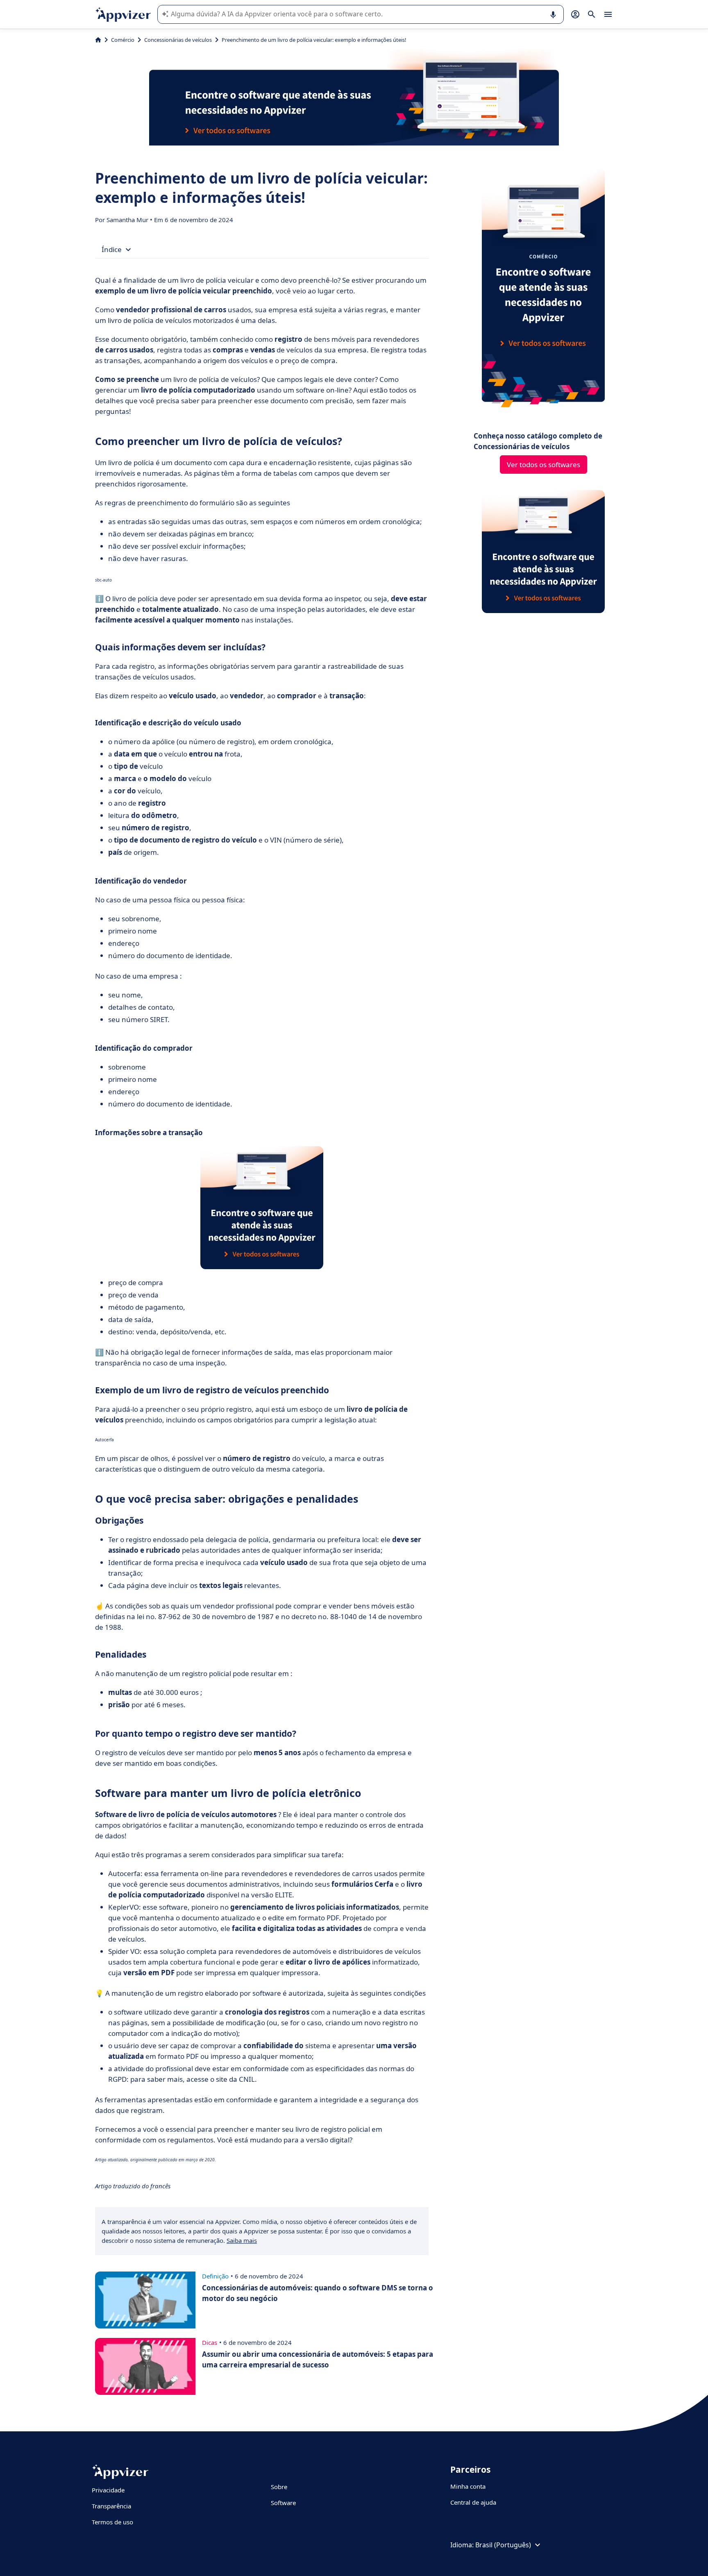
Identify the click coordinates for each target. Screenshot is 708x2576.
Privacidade (108, 2490)
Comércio (123, 40)
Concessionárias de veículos (178, 40)
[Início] (98, 40)
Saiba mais (242, 2240)
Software (283, 2503)
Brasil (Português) (503, 2545)
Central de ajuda (473, 2502)
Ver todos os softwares (543, 465)
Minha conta (468, 2486)
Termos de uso (112, 2522)
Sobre (279, 2487)
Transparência (111, 2506)
